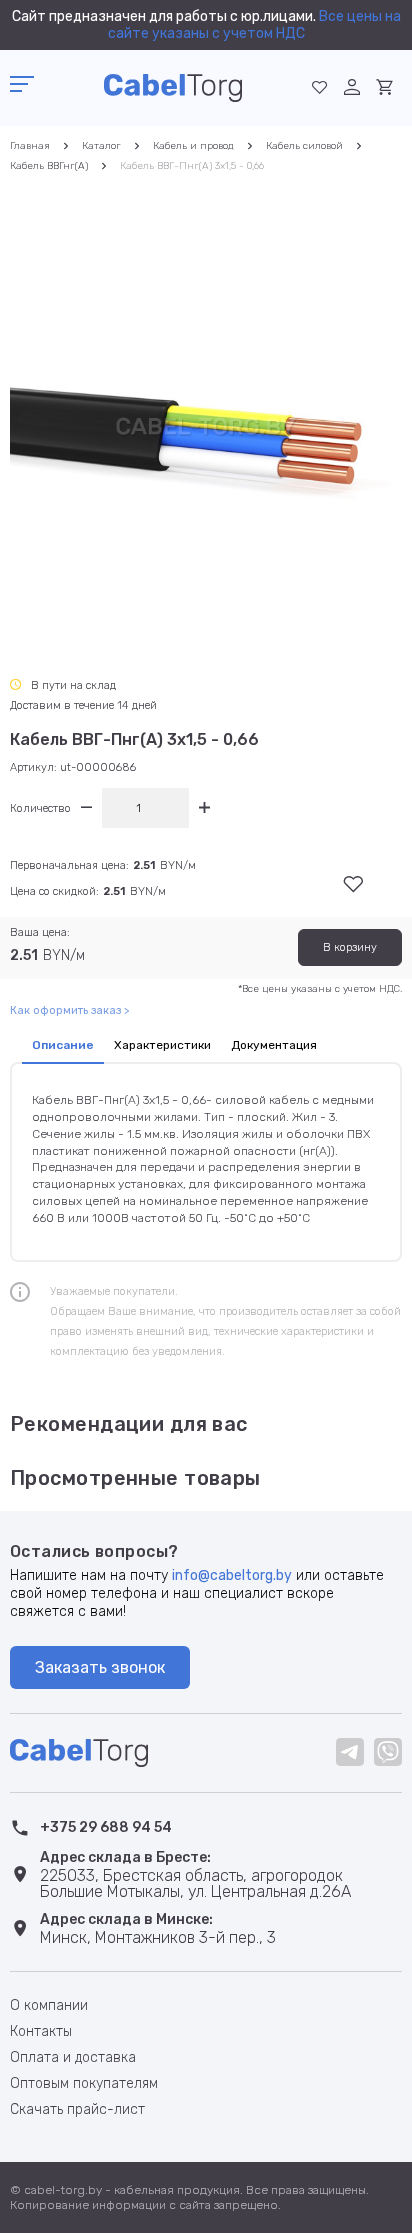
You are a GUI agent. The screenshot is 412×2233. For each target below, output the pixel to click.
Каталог (101, 146)
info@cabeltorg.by (232, 1575)
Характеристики (162, 1045)
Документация (274, 1045)
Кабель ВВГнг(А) (49, 166)
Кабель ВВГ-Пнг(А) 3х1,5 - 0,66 (192, 166)
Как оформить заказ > (69, 1010)
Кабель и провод (193, 146)
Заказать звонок (100, 1667)
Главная (30, 146)
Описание (63, 1045)
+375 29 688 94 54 (106, 1827)
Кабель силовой (304, 146)
